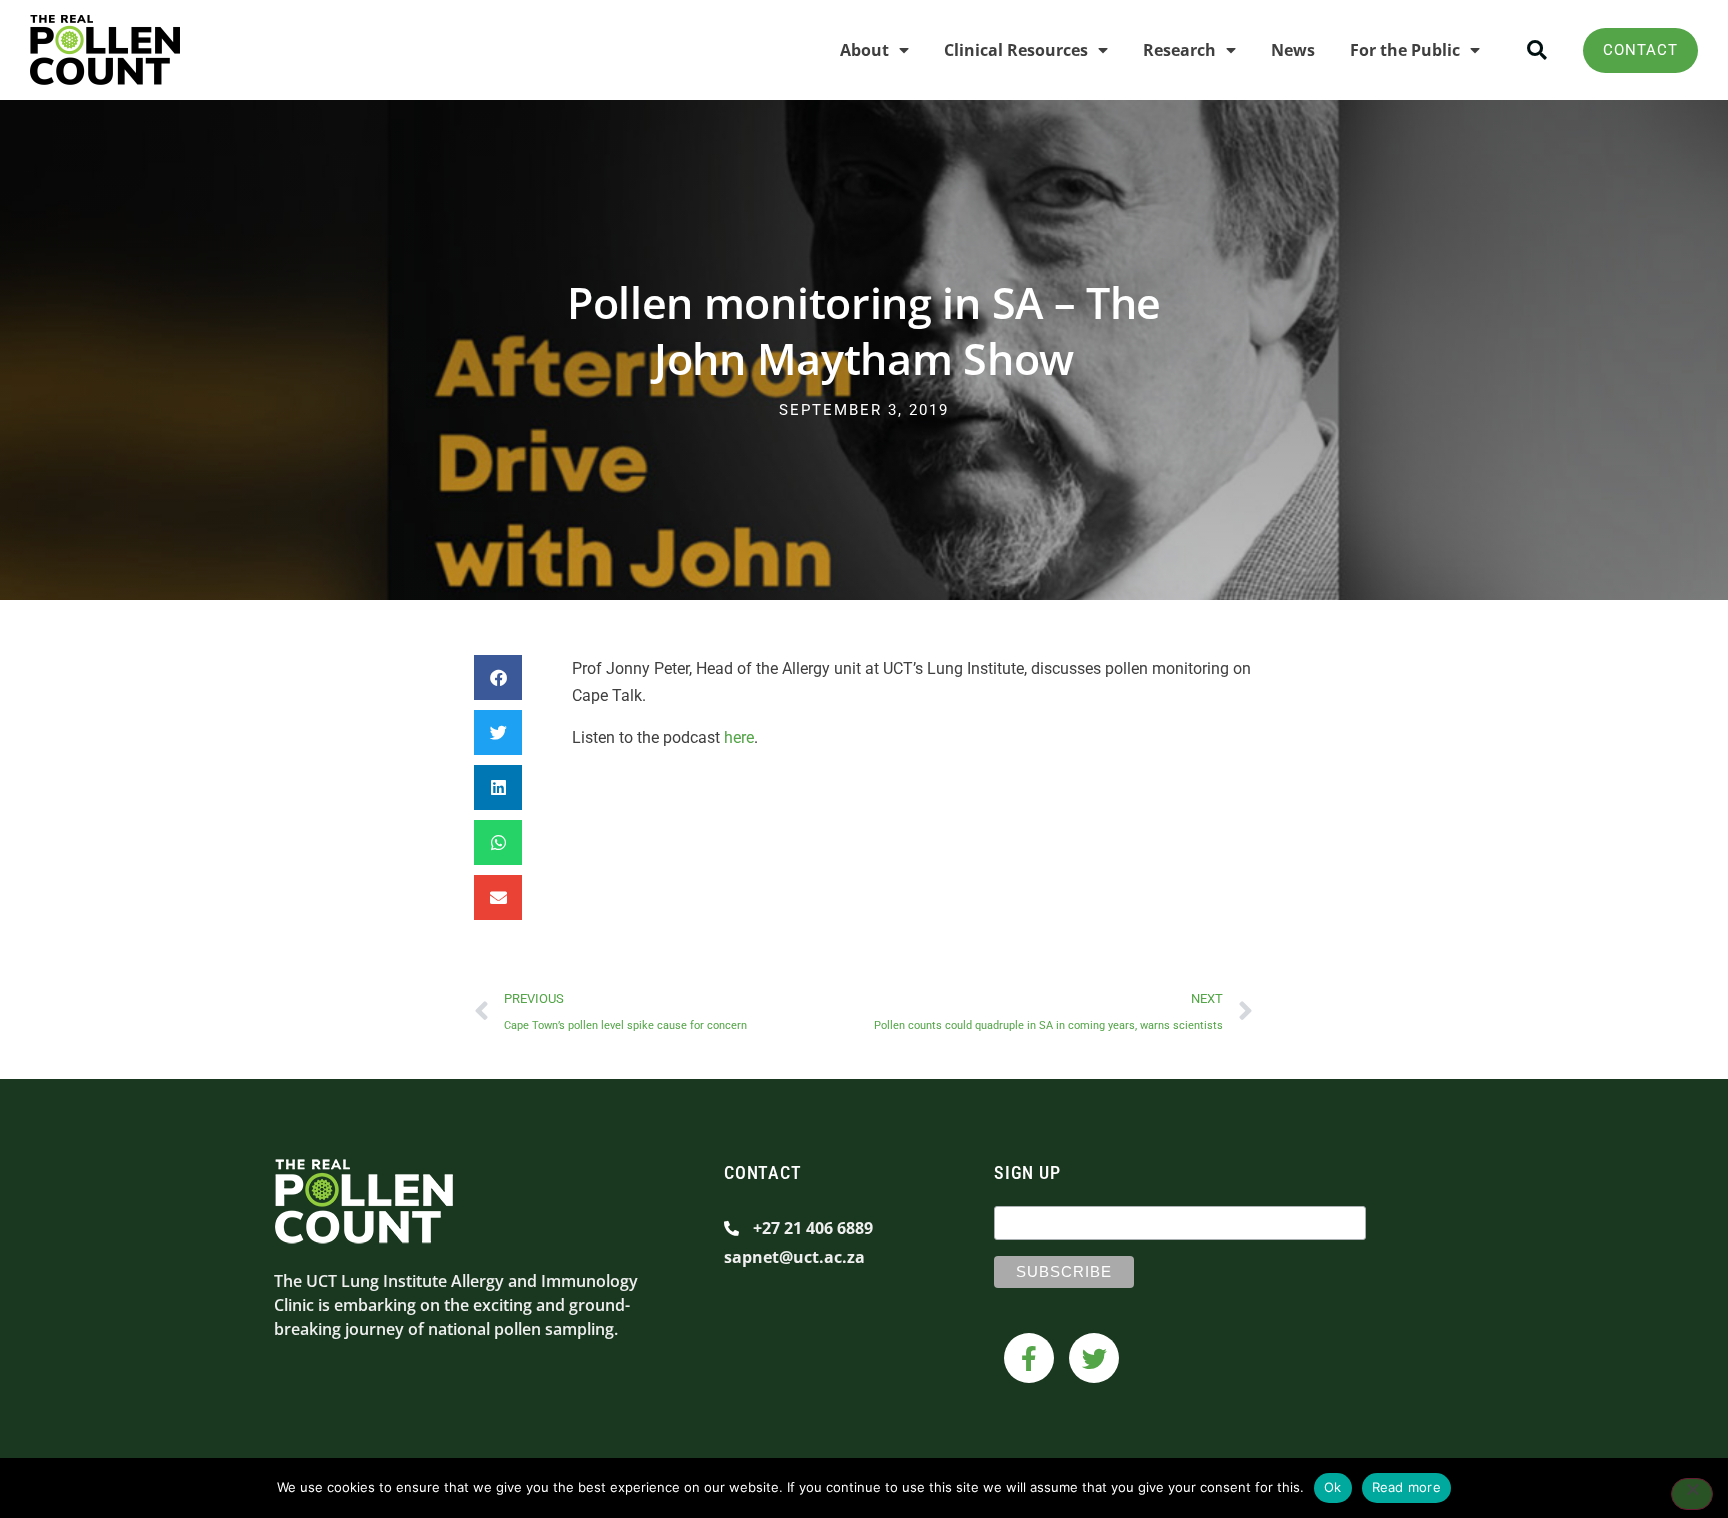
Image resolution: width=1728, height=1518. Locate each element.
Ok (1333, 1487)
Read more (1406, 1487)
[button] (1536, 50)
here (739, 737)
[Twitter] (1094, 1358)
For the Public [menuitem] (1405, 50)
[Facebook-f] (1029, 1358)
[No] (1692, 1494)
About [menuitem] (864, 50)
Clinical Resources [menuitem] (1016, 50)
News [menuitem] (1293, 50)
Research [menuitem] (1179, 50)
